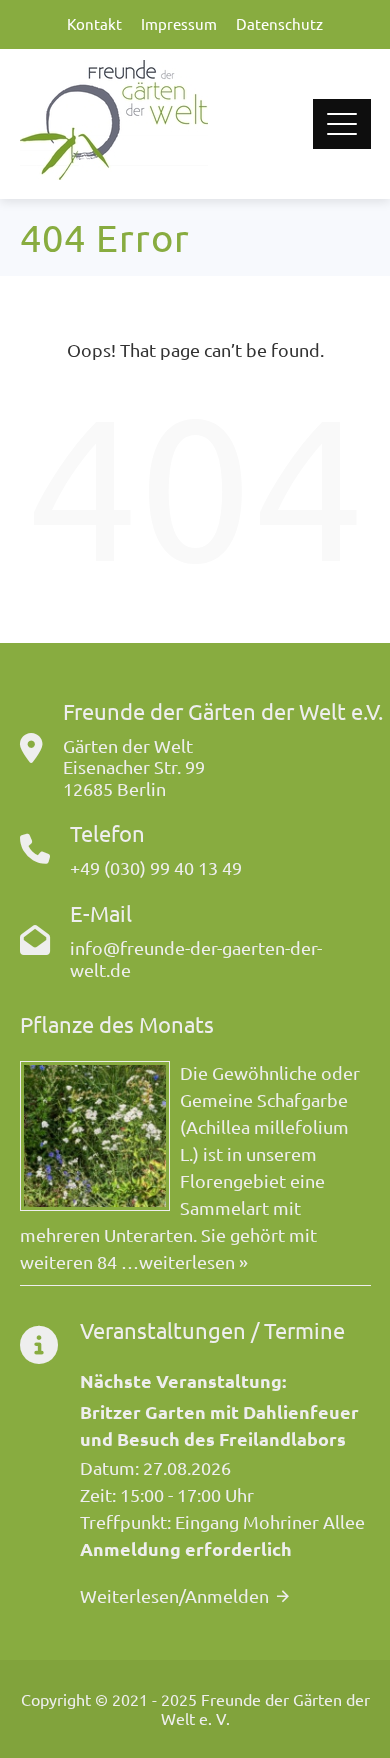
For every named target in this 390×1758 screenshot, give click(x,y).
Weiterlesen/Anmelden (174, 1595)
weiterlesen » (193, 1261)
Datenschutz (279, 23)
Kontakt (94, 23)
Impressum (179, 23)
